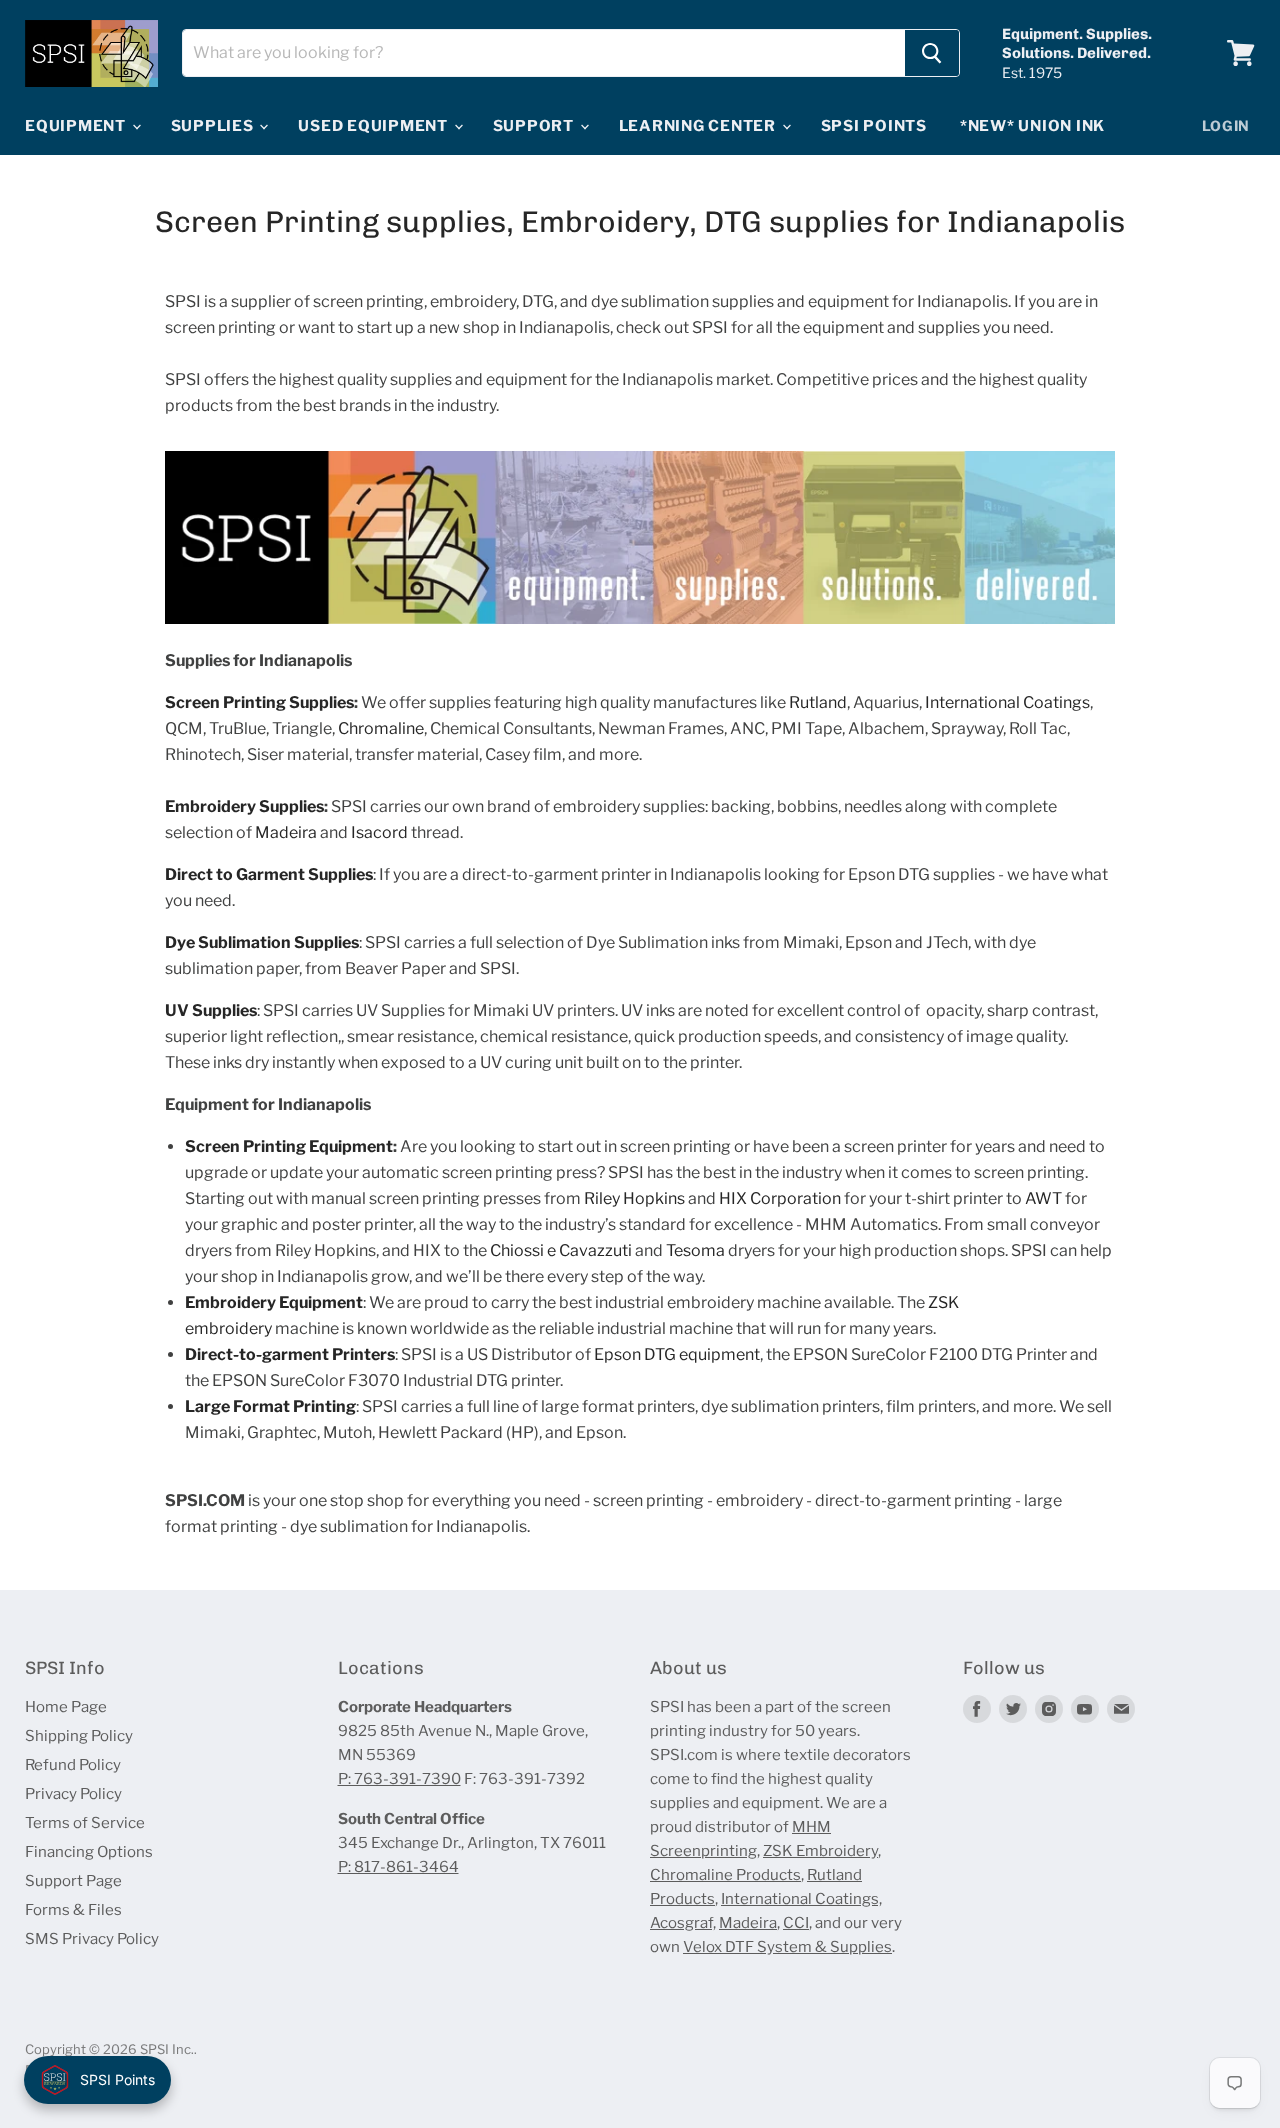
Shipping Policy (79, 1736)
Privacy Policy (73, 1794)
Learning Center (699, 126)
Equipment (77, 126)
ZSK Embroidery (820, 1851)
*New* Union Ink (1032, 126)
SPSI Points (874, 126)
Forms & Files (73, 1910)
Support (535, 126)
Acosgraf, (683, 1923)
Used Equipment (374, 126)
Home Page (66, 1707)
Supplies (214, 126)
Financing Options (89, 1852)
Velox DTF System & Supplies (787, 1947)
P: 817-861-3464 (398, 1867)
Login (1226, 125)
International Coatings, (801, 1899)
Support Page (73, 1881)
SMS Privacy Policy (92, 1939)
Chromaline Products (725, 1875)
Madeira (748, 1923)
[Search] (932, 53)
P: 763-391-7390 (399, 1779)
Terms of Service (85, 1823)
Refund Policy (73, 1765)
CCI (796, 1923)
